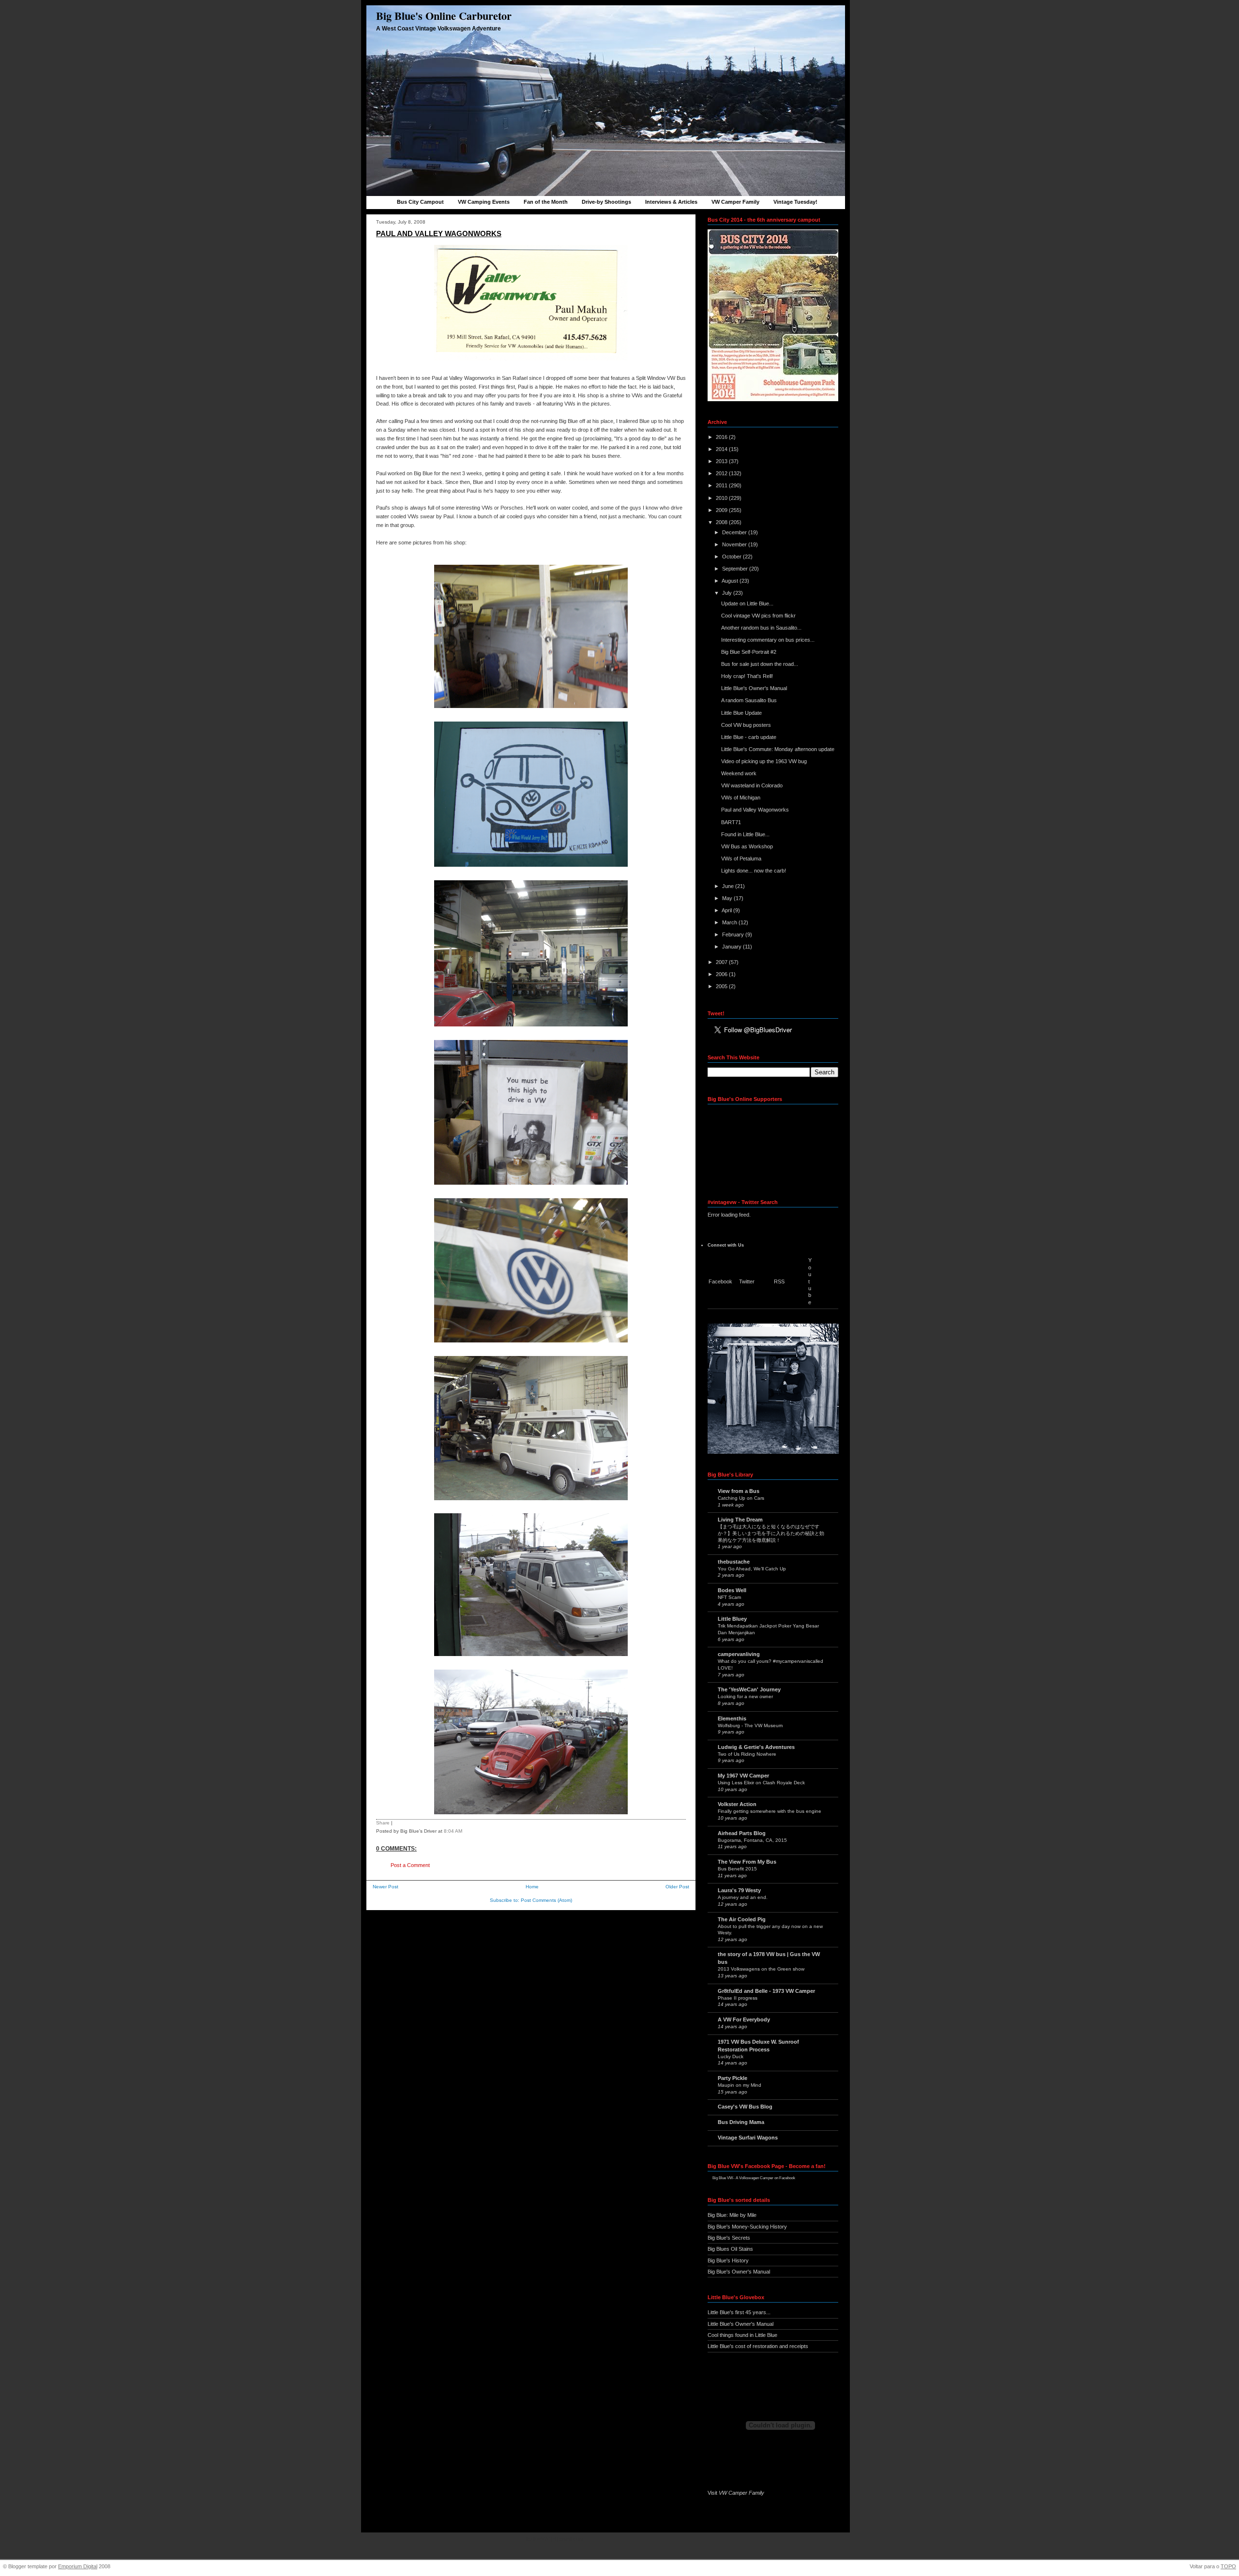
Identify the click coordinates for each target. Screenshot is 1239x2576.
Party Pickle (733, 2078)
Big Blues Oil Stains (730, 2249)
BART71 (731, 822)
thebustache (734, 1562)
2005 (722, 986)
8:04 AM (453, 1831)
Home (532, 1887)
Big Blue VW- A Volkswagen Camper (743, 2178)
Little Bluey (732, 1619)
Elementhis (732, 1718)
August (731, 581)
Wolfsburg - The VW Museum (750, 1725)
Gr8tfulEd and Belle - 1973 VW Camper (766, 1991)
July (728, 593)
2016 (722, 437)
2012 (722, 473)
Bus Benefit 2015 (737, 1869)
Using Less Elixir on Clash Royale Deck (761, 1783)
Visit (736, 2493)
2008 (722, 522)
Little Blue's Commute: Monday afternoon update (778, 749)
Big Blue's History (728, 2260)
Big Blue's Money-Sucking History (747, 2227)
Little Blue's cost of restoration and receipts (758, 2346)
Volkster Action (737, 1804)
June (729, 886)
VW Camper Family (735, 202)
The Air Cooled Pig (742, 1919)
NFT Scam (729, 1597)
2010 (722, 498)
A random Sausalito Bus (749, 700)
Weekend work (739, 773)
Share (383, 1823)
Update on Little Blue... (747, 603)
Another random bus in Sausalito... (761, 628)
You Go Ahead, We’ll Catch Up (752, 1569)
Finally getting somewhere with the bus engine (770, 1811)
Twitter (747, 1281)
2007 (722, 962)
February (734, 934)
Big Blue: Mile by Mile (732, 2215)
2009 (722, 510)
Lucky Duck (731, 2056)
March (730, 922)
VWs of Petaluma (741, 859)
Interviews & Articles (671, 202)
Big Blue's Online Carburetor (444, 16)
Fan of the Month (546, 202)
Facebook (720, 1281)
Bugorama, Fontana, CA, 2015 (752, 1840)
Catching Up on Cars (741, 1498)
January (733, 947)
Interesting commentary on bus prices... (768, 640)
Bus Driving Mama (741, 2122)
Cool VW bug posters (746, 725)
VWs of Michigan (741, 798)
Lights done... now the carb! (754, 871)
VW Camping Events (484, 202)
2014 (722, 449)
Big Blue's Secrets (729, 2238)
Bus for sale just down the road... (760, 664)
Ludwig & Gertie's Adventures (756, 1747)
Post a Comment (410, 1865)
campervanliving (739, 1654)
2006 (722, 974)
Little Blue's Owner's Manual (754, 688)
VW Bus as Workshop (747, 846)
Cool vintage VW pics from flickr (758, 616)
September (736, 569)
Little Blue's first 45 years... (739, 2312)
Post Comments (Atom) (546, 1900)
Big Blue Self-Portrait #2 (749, 652)
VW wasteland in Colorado (752, 785)
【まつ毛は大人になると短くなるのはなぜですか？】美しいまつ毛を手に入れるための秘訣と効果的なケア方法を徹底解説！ (771, 1533)
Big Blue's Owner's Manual (739, 2272)
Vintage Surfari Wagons (748, 2138)
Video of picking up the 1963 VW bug (764, 761)
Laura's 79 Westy (739, 1890)
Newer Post (385, 1887)
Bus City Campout (420, 202)
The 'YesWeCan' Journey (749, 1689)
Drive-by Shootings (606, 202)
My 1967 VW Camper (743, 1776)
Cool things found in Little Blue (742, 2335)
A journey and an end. (743, 1897)
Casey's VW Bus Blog (745, 2107)
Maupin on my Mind (740, 2085)
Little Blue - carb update (749, 737)
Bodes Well (732, 1590)
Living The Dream (740, 1520)
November (735, 544)
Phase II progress (738, 1998)
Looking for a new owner (745, 1696)
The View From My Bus (747, 1862)
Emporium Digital (78, 2566)
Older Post (677, 1887)
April (727, 910)
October (733, 557)
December (735, 532)
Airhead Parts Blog (742, 1833)
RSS (779, 1281)
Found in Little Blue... (745, 834)
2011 (722, 485)
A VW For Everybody (744, 2019)
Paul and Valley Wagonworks (439, 233)
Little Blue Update (741, 713)
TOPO (1228, 2566)
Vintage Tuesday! (795, 202)
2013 (722, 461)
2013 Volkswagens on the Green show (761, 1969)
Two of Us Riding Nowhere (747, 1754)
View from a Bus (739, 1491)
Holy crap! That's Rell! (747, 676)
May (728, 898)
